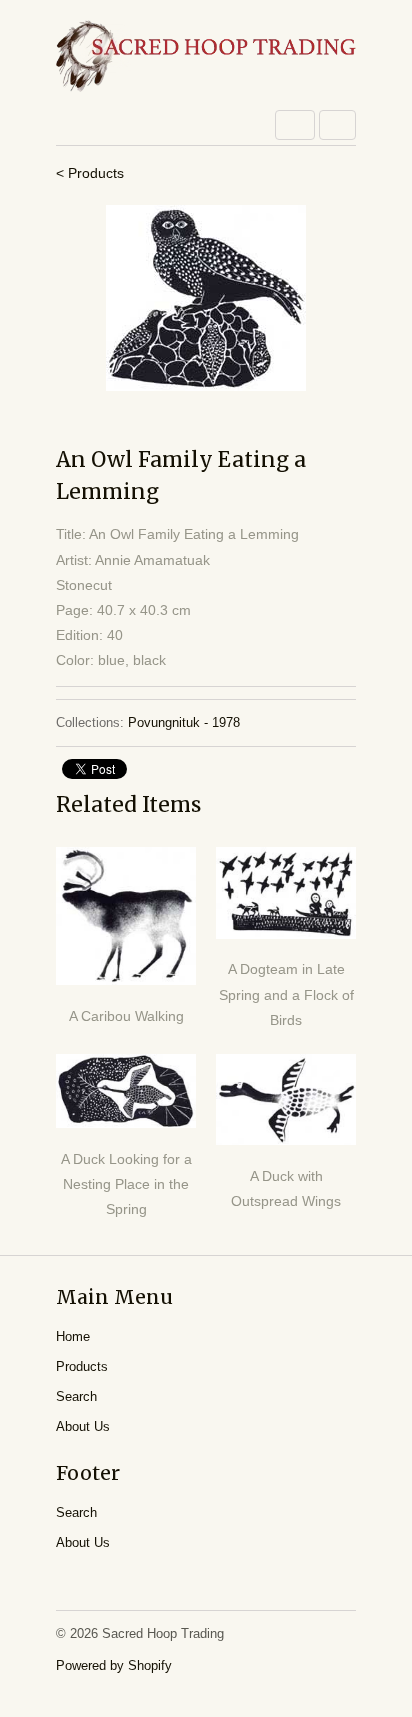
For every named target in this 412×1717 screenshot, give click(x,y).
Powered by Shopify (114, 1665)
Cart (337, 125)
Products (82, 1366)
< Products (90, 173)
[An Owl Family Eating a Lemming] (206, 298)
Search (76, 1396)
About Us (83, 1426)
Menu (295, 125)
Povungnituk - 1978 (184, 722)
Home (73, 1336)
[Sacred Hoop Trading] (206, 57)
